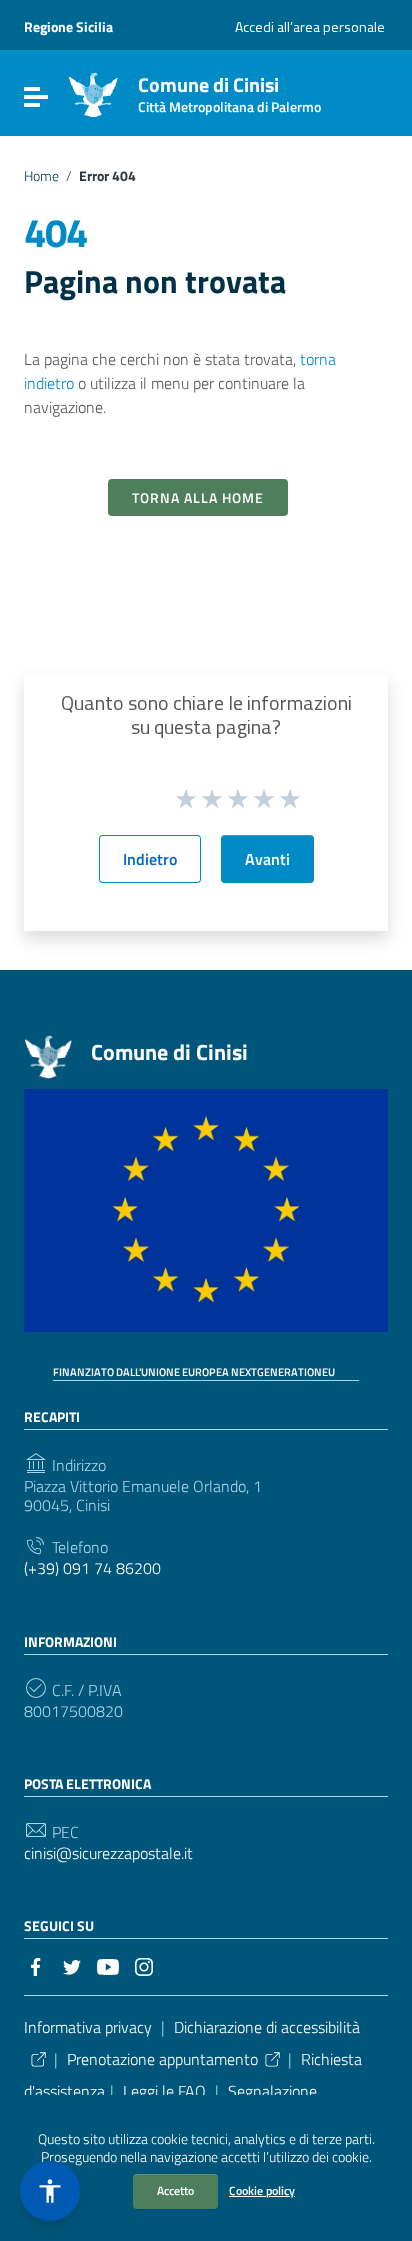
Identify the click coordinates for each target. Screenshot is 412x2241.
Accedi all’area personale (310, 26)
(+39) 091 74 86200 (92, 1568)
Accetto (175, 2190)
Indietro (150, 859)
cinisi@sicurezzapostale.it (108, 1853)
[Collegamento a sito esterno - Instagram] (144, 1965)
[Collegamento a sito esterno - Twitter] (72, 1965)
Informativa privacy (88, 2027)
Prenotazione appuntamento (162, 2059)
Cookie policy (262, 2190)
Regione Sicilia (68, 26)
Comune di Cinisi (229, 90)
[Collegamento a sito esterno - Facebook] (36, 1965)
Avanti (267, 859)
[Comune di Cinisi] (93, 93)
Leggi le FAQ (164, 2091)
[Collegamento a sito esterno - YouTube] (108, 1965)
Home (41, 176)
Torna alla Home (198, 497)
